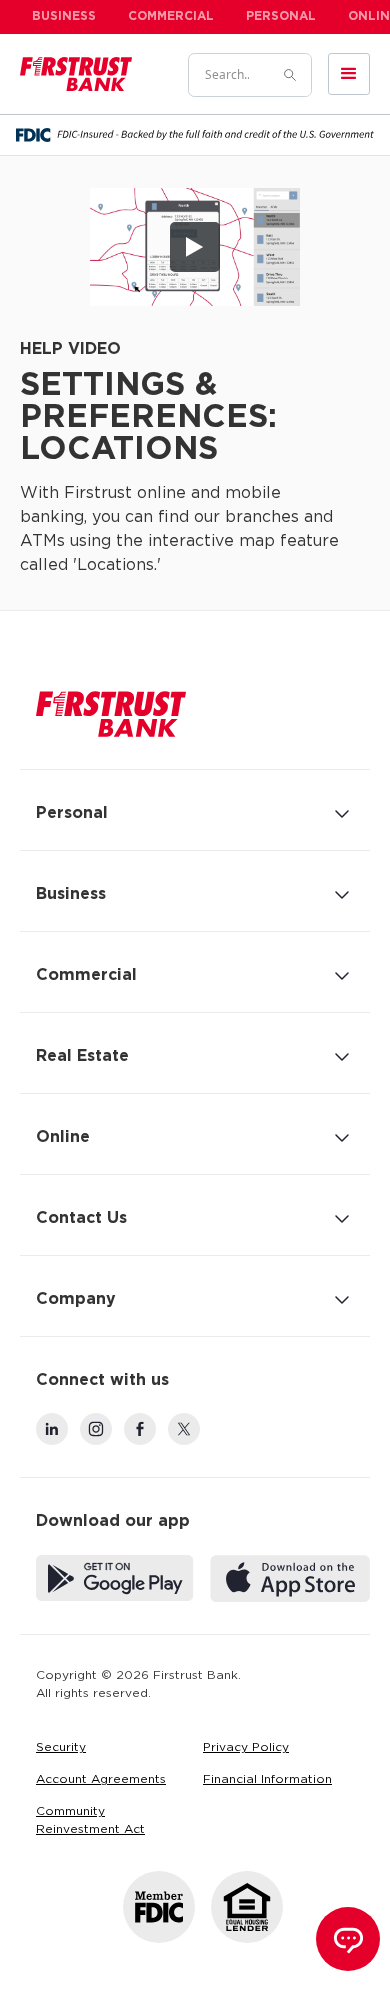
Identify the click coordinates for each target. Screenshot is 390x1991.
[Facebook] (140, 1429)
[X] (184, 1429)
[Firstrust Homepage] (76, 74)
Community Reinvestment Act (90, 1820)
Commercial (171, 16)
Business (64, 16)
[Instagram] (96, 1429)
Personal (281, 16)
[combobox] (227, 75)
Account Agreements (101, 1779)
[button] (349, 74)
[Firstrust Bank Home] (111, 714)
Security (61, 1747)
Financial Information (267, 1779)
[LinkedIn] (52, 1429)
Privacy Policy (246, 1747)
